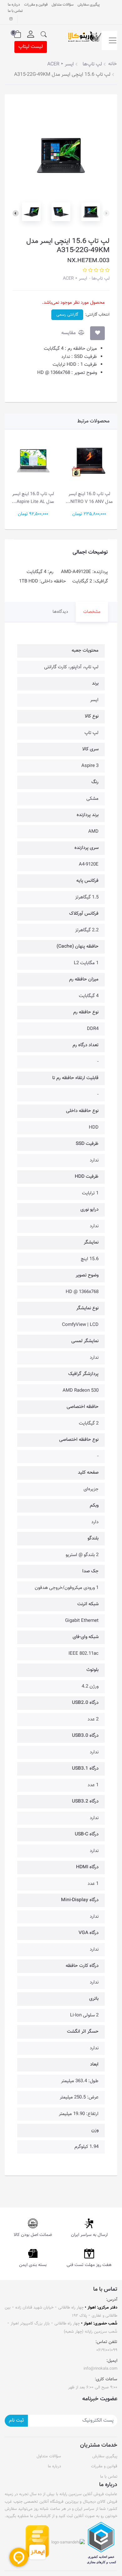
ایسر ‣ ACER (75, 279)
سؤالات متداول (63, 5)
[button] (44, 34)
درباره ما (14, 5)
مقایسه (69, 333)
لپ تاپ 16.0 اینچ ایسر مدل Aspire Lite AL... (81, 498)
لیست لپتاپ (31, 47)
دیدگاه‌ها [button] (60, 612)
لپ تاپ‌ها (100, 279)
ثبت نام (16, 2421)
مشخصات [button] (92, 612)
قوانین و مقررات (36, 5)
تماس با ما (15, 11)
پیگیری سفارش (89, 5)
